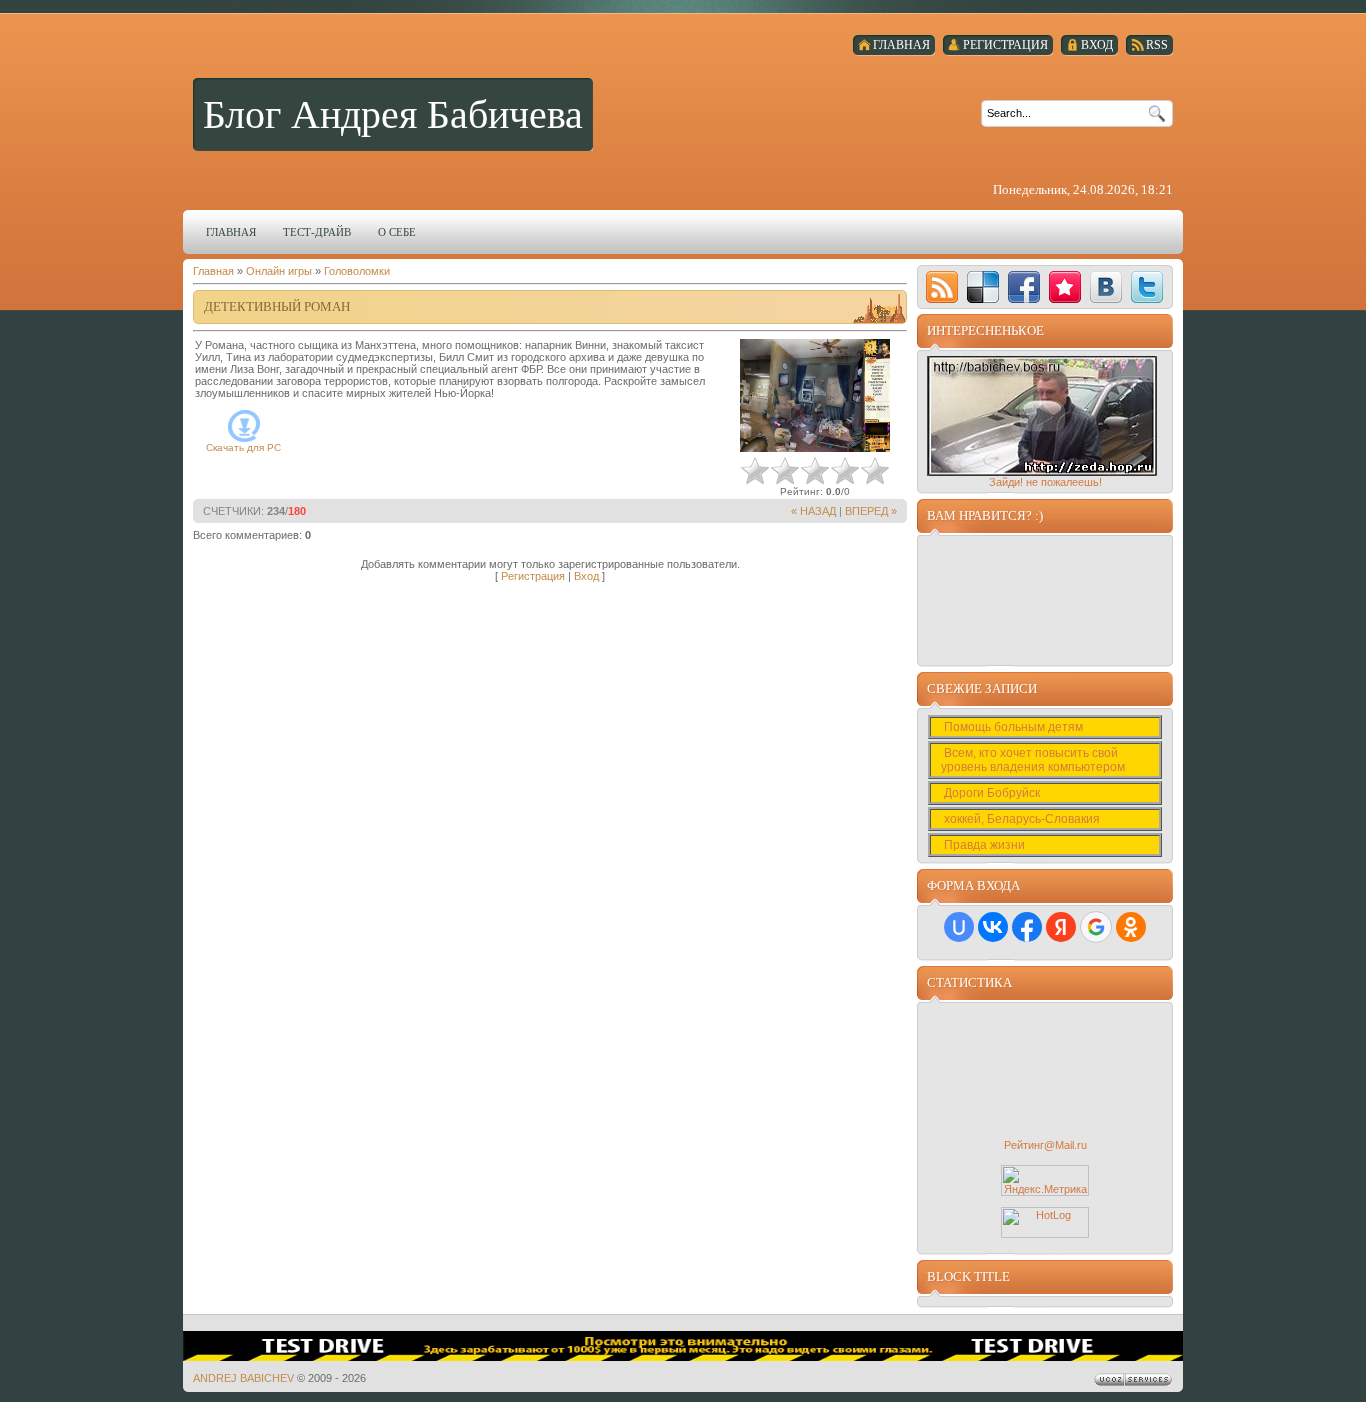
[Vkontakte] (1106, 287)
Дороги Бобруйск (993, 793)
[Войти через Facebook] (1027, 927)
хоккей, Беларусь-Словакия (1023, 819)
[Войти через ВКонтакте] (993, 927)
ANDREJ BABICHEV (243, 1378)
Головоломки (357, 271)
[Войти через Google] (1096, 927)
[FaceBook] (1024, 287)
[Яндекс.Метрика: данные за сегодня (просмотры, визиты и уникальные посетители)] (1045, 1180)
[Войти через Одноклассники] (1131, 927)
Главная (213, 271)
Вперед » (871, 511)
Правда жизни (986, 845)
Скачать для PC (243, 447)
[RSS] (942, 287)
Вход (586, 576)
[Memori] (1065, 287)
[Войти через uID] (959, 927)
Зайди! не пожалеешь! (1045, 482)
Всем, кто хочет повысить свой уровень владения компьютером (1034, 760)
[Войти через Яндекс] (1061, 927)
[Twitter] (1147, 287)
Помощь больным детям (1015, 727)
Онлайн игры (279, 271)
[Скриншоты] (815, 395)
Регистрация (533, 576)
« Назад (813, 511)
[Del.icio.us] (983, 287)
